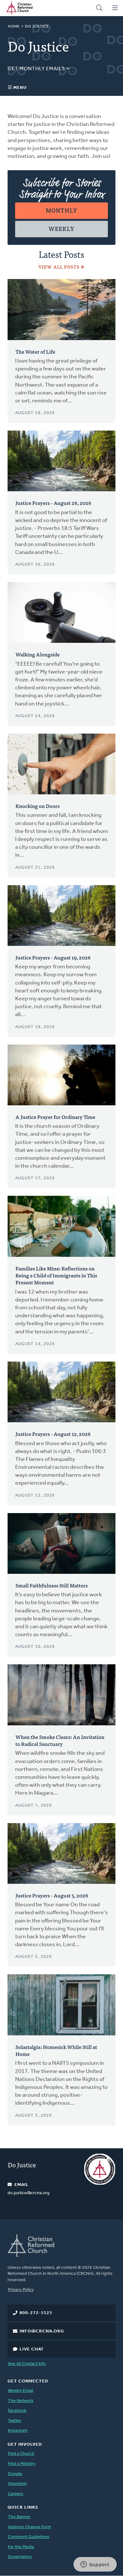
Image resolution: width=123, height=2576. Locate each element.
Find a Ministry (22, 2464)
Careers (16, 2494)
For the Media (21, 2547)
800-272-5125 (36, 2313)
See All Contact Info (27, 2364)
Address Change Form (29, 2527)
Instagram (18, 2431)
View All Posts (59, 267)
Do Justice (22, 2165)
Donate (15, 2474)
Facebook (17, 2411)
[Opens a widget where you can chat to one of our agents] (95, 2565)
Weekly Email (20, 2391)
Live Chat (32, 2349)
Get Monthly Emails (37, 69)
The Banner (19, 2517)
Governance (20, 2557)
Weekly (61, 229)
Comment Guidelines (29, 2537)
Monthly (61, 210)
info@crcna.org (42, 2331)
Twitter (15, 2421)
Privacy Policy (21, 2290)
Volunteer (18, 2484)
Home (14, 27)
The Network (21, 2401)
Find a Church (21, 2454)
